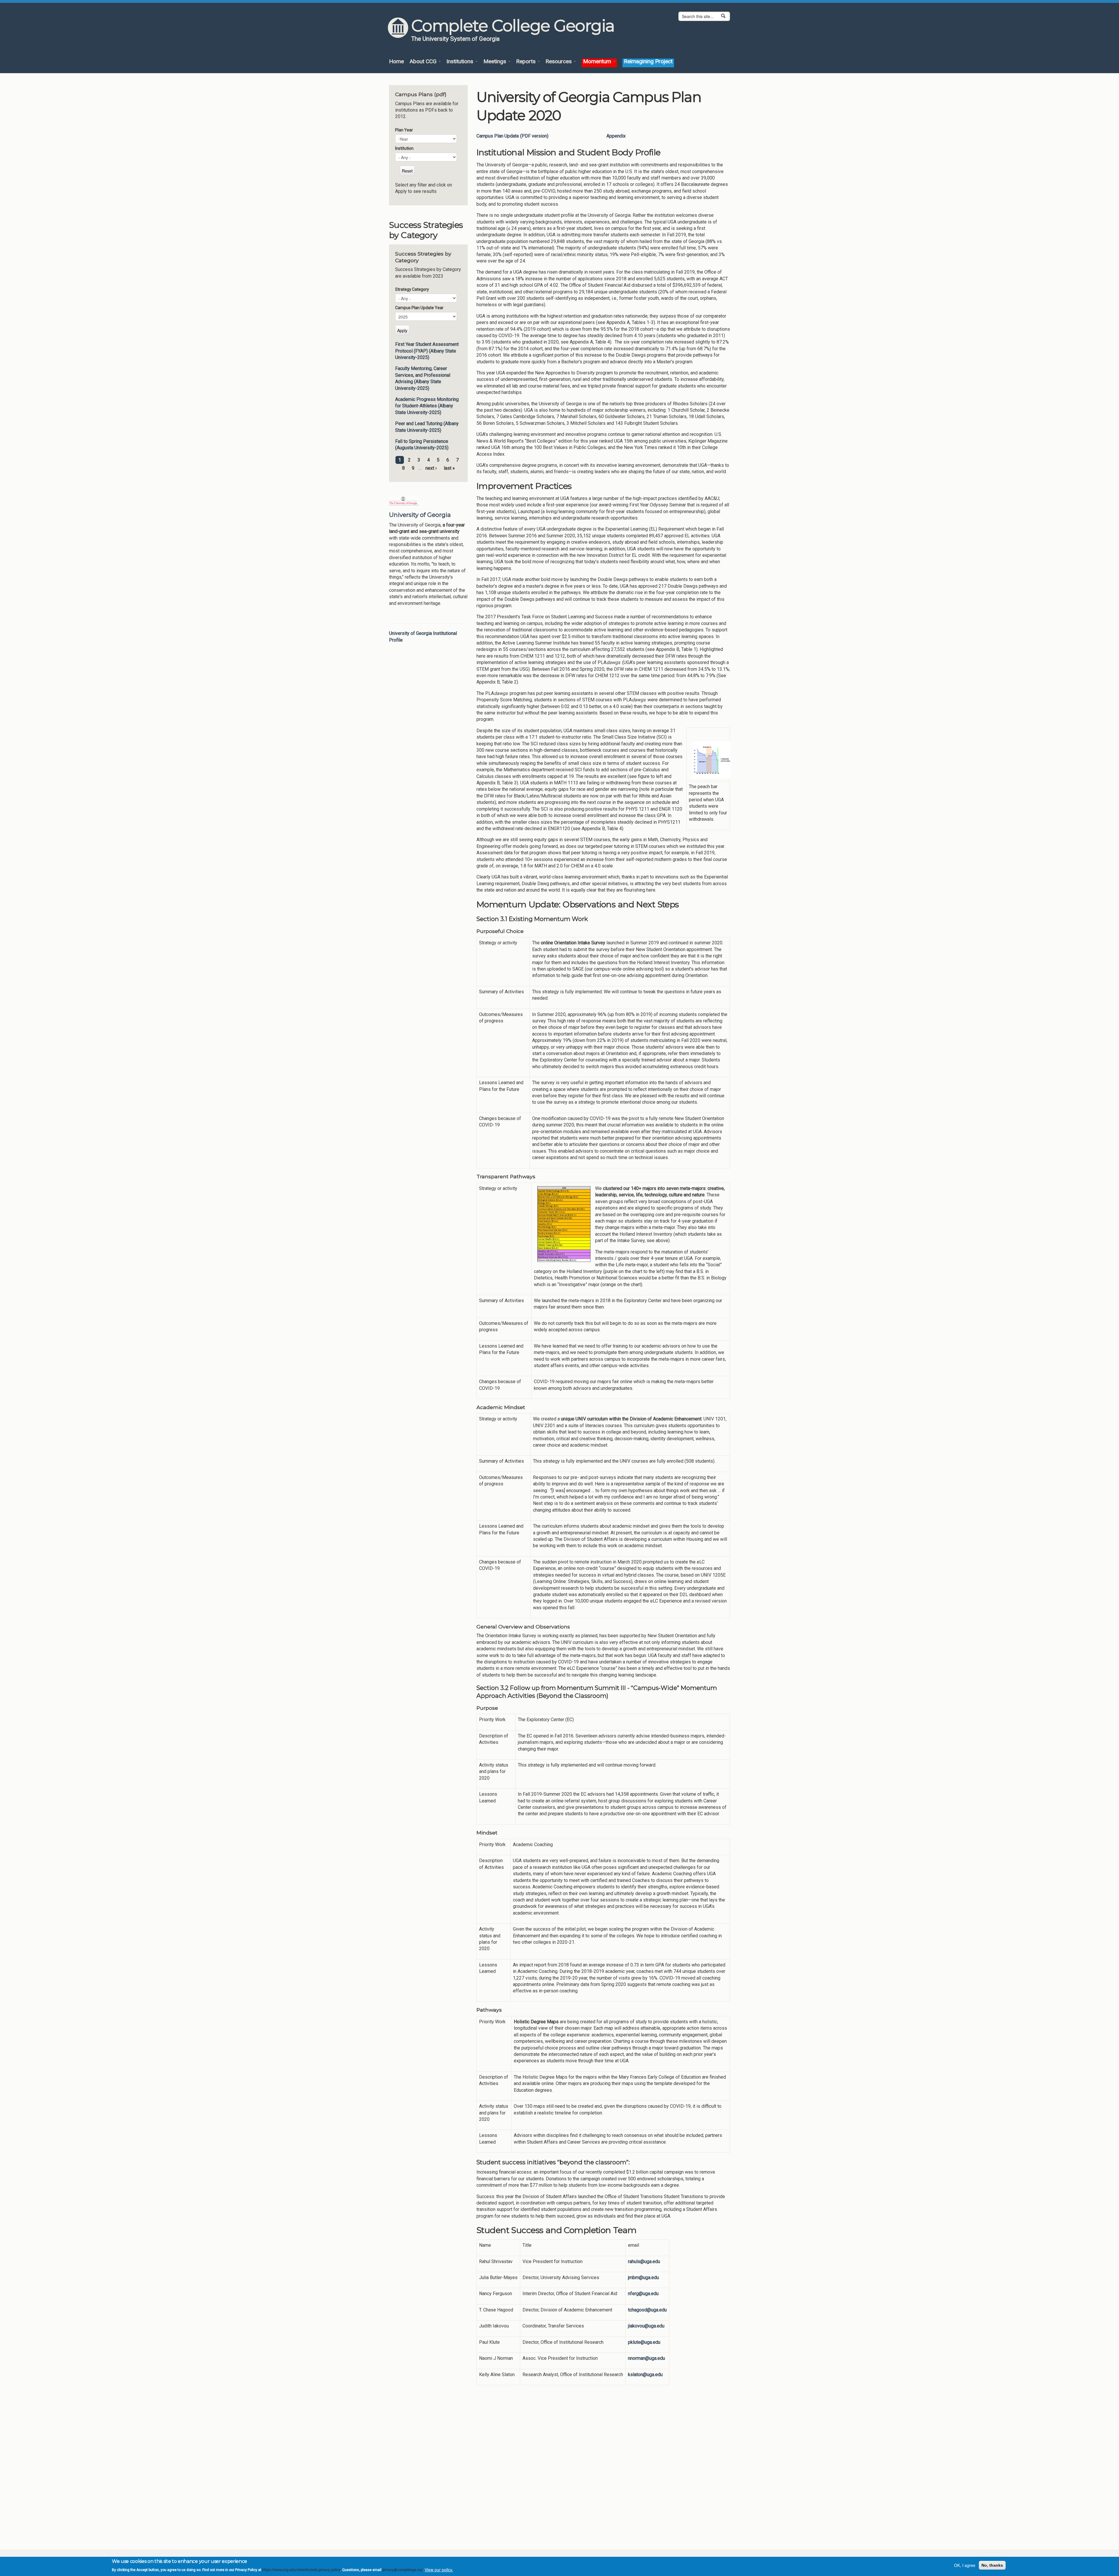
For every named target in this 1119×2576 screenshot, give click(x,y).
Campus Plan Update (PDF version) (512, 136)
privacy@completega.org (402, 2570)
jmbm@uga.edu (643, 2277)
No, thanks (992, 2565)
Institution (404, 148)
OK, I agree (965, 2565)
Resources (559, 62)
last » (449, 468)
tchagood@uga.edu (647, 2310)
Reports (527, 62)
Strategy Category (412, 289)
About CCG (424, 62)
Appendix (616, 136)
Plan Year (404, 130)
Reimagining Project (648, 62)
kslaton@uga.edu (645, 2375)
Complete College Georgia (513, 26)
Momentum (598, 62)
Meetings (496, 62)
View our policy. (439, 2570)
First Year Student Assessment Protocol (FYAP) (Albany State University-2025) (427, 351)
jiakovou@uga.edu (646, 2326)
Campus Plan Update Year (419, 308)
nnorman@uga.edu (646, 2358)
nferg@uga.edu (643, 2294)
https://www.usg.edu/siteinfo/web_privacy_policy (301, 2570)
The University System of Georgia (455, 39)
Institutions (461, 62)
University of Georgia (420, 515)
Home (396, 62)
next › (431, 468)
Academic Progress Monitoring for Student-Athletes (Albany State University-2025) (427, 406)
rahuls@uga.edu (644, 2261)
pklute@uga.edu (644, 2342)
